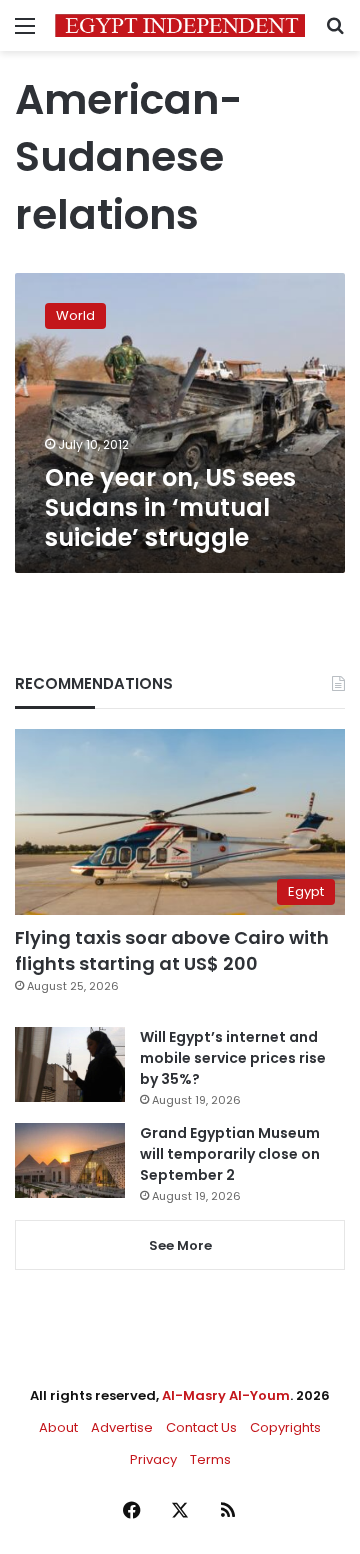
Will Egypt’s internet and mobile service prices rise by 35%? (233, 1058)
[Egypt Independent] (180, 25)
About (58, 1427)
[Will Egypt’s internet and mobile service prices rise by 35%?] (70, 1064)
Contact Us (201, 1427)
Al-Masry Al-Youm (226, 1395)
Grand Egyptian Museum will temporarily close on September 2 (230, 1154)
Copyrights (285, 1427)
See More (180, 1245)
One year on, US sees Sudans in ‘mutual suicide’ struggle (170, 507)
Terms (210, 1459)
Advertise (122, 1427)
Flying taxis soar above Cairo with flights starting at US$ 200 (172, 950)
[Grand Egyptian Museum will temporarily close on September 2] (70, 1160)
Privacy (153, 1459)
